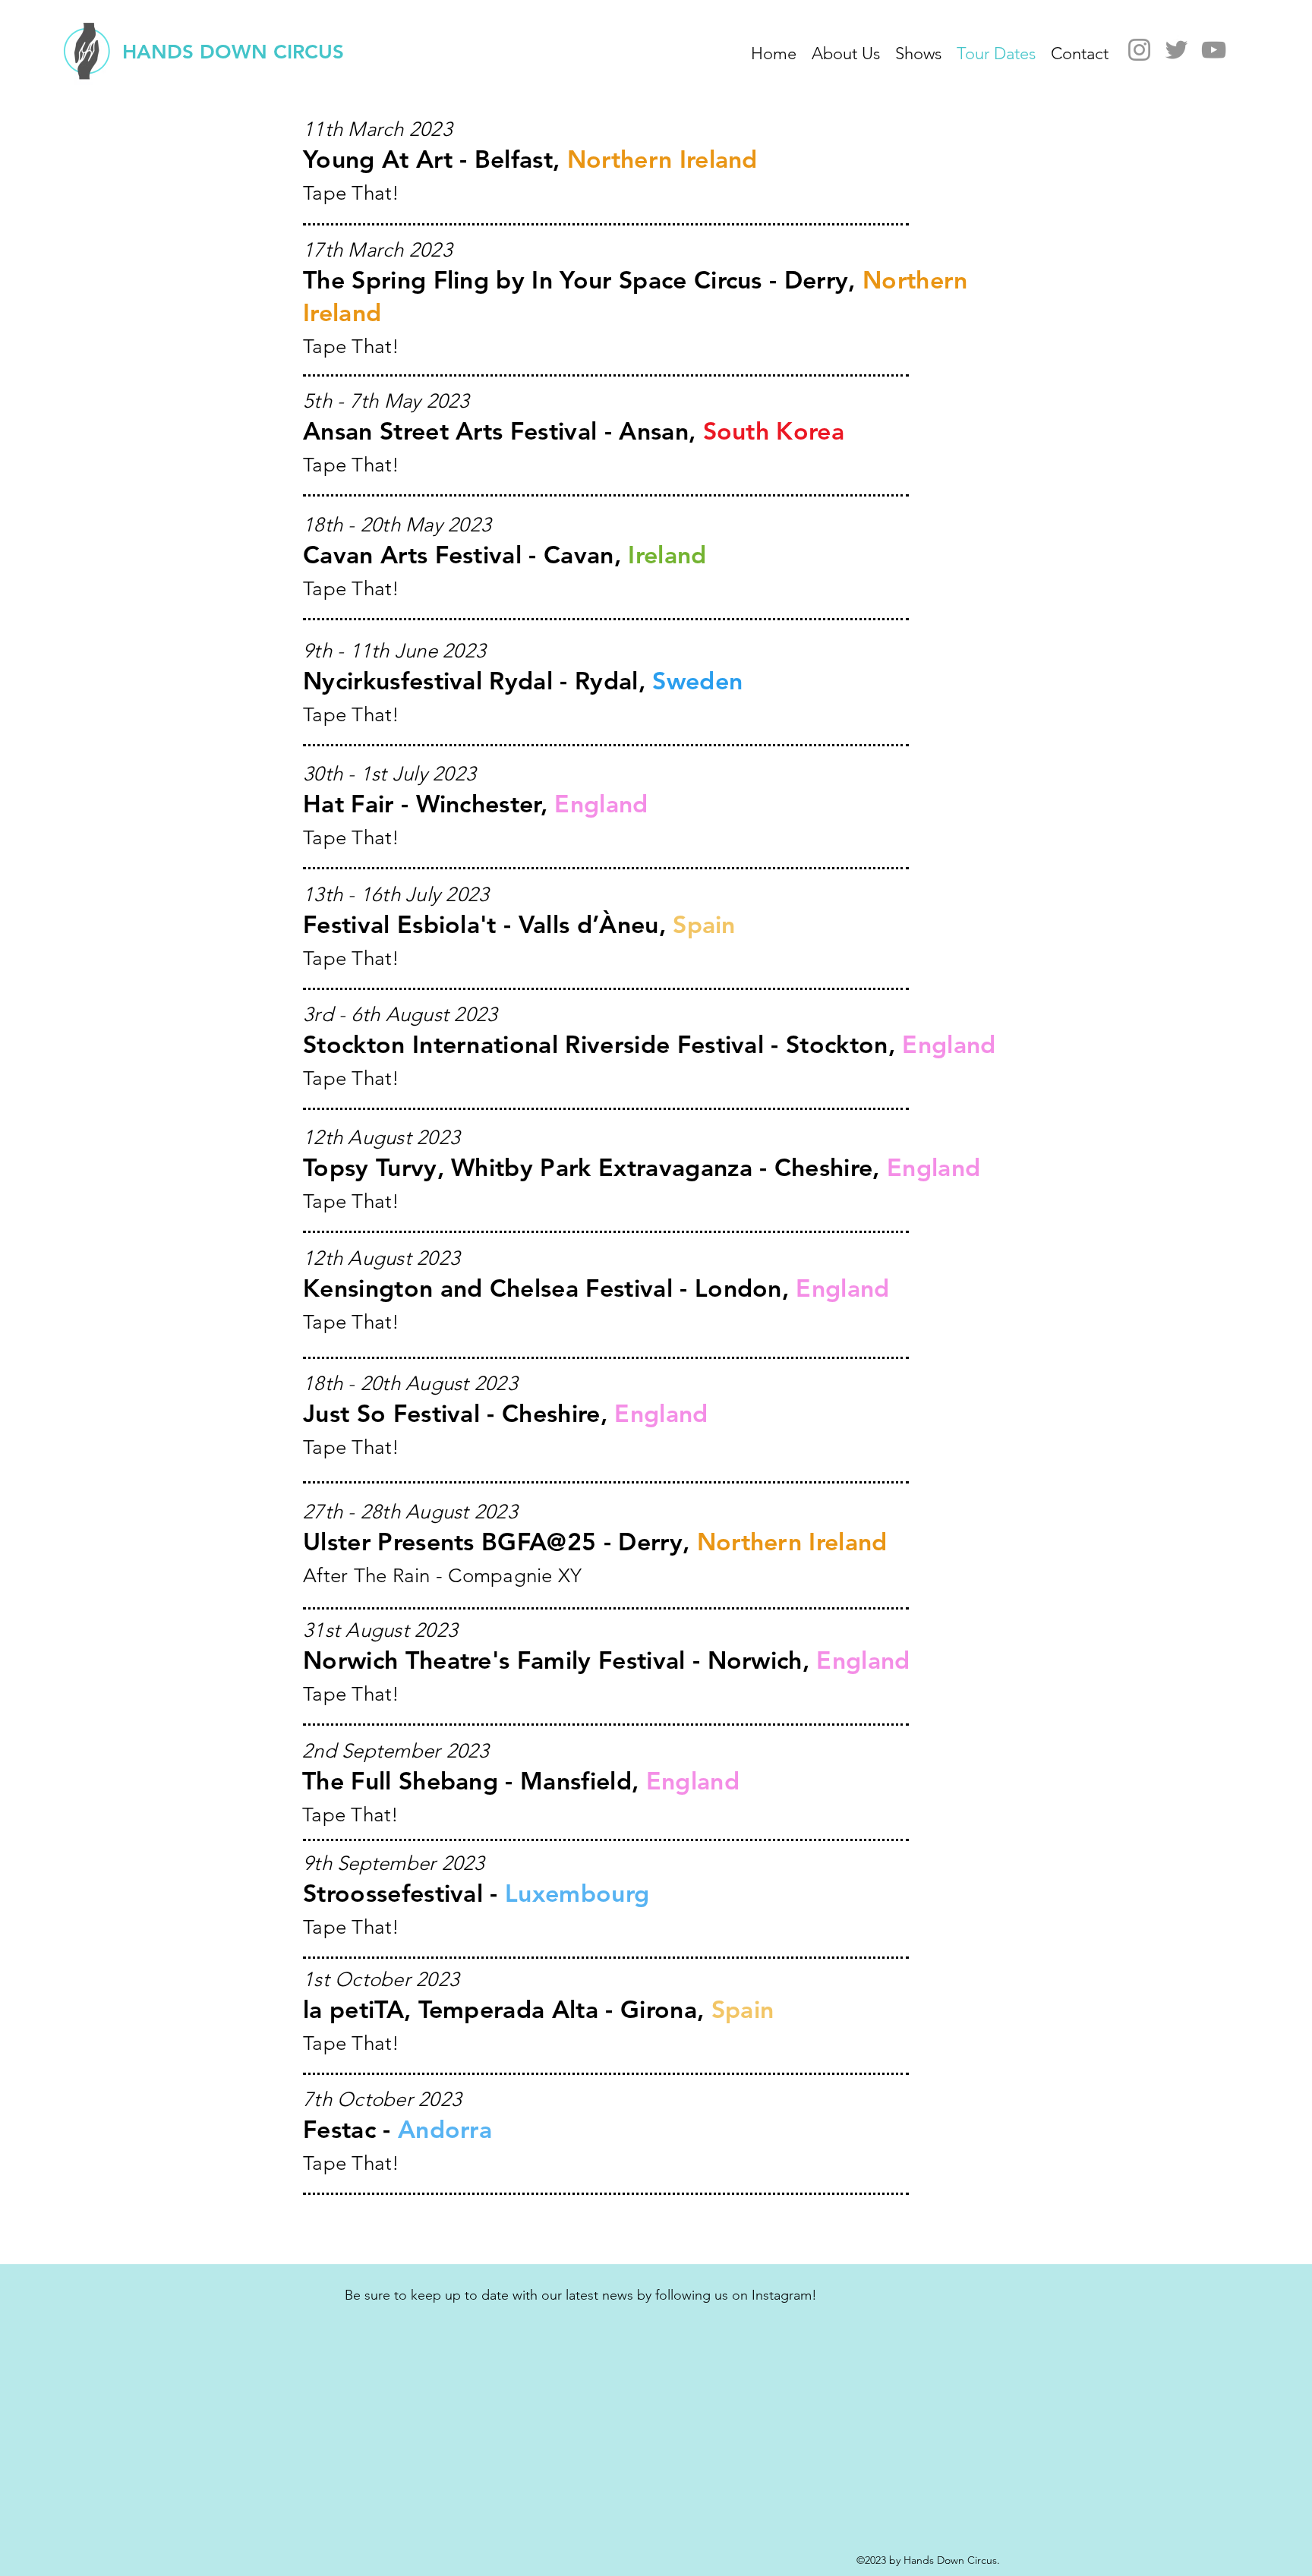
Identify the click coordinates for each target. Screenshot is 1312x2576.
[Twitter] (1176, 50)
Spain (743, 2009)
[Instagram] (1139, 50)
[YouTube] (1214, 50)
